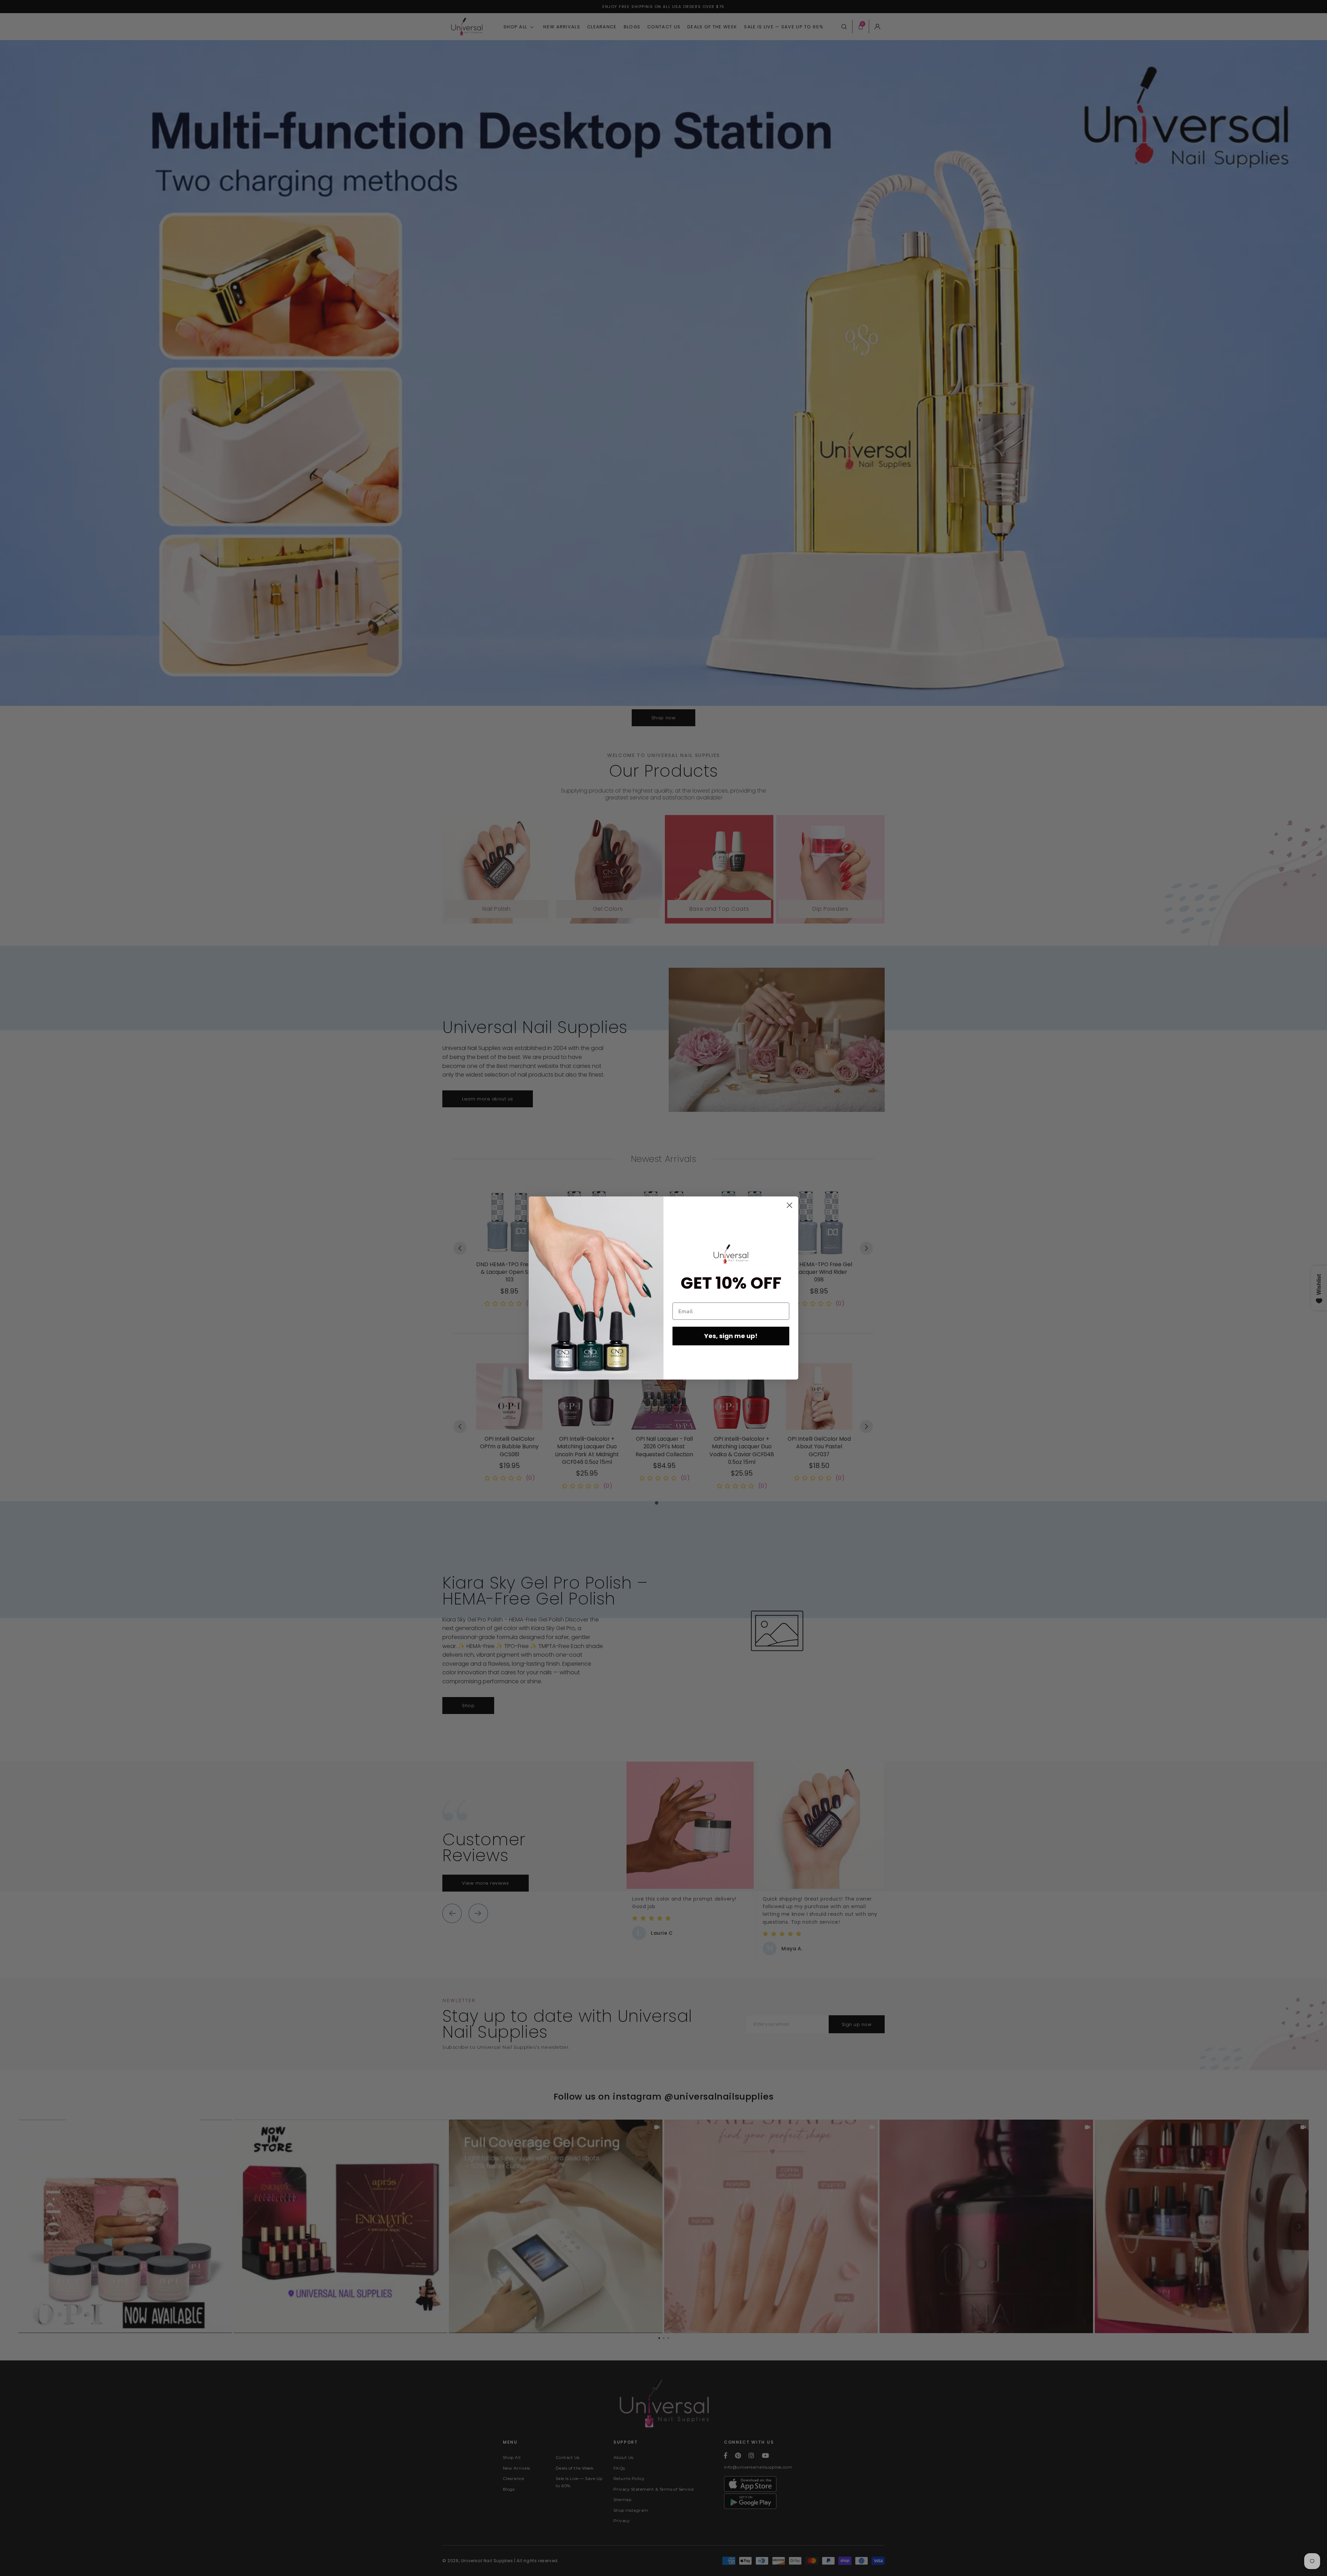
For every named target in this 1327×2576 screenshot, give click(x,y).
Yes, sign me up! (731, 1336)
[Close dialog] (789, 1205)
